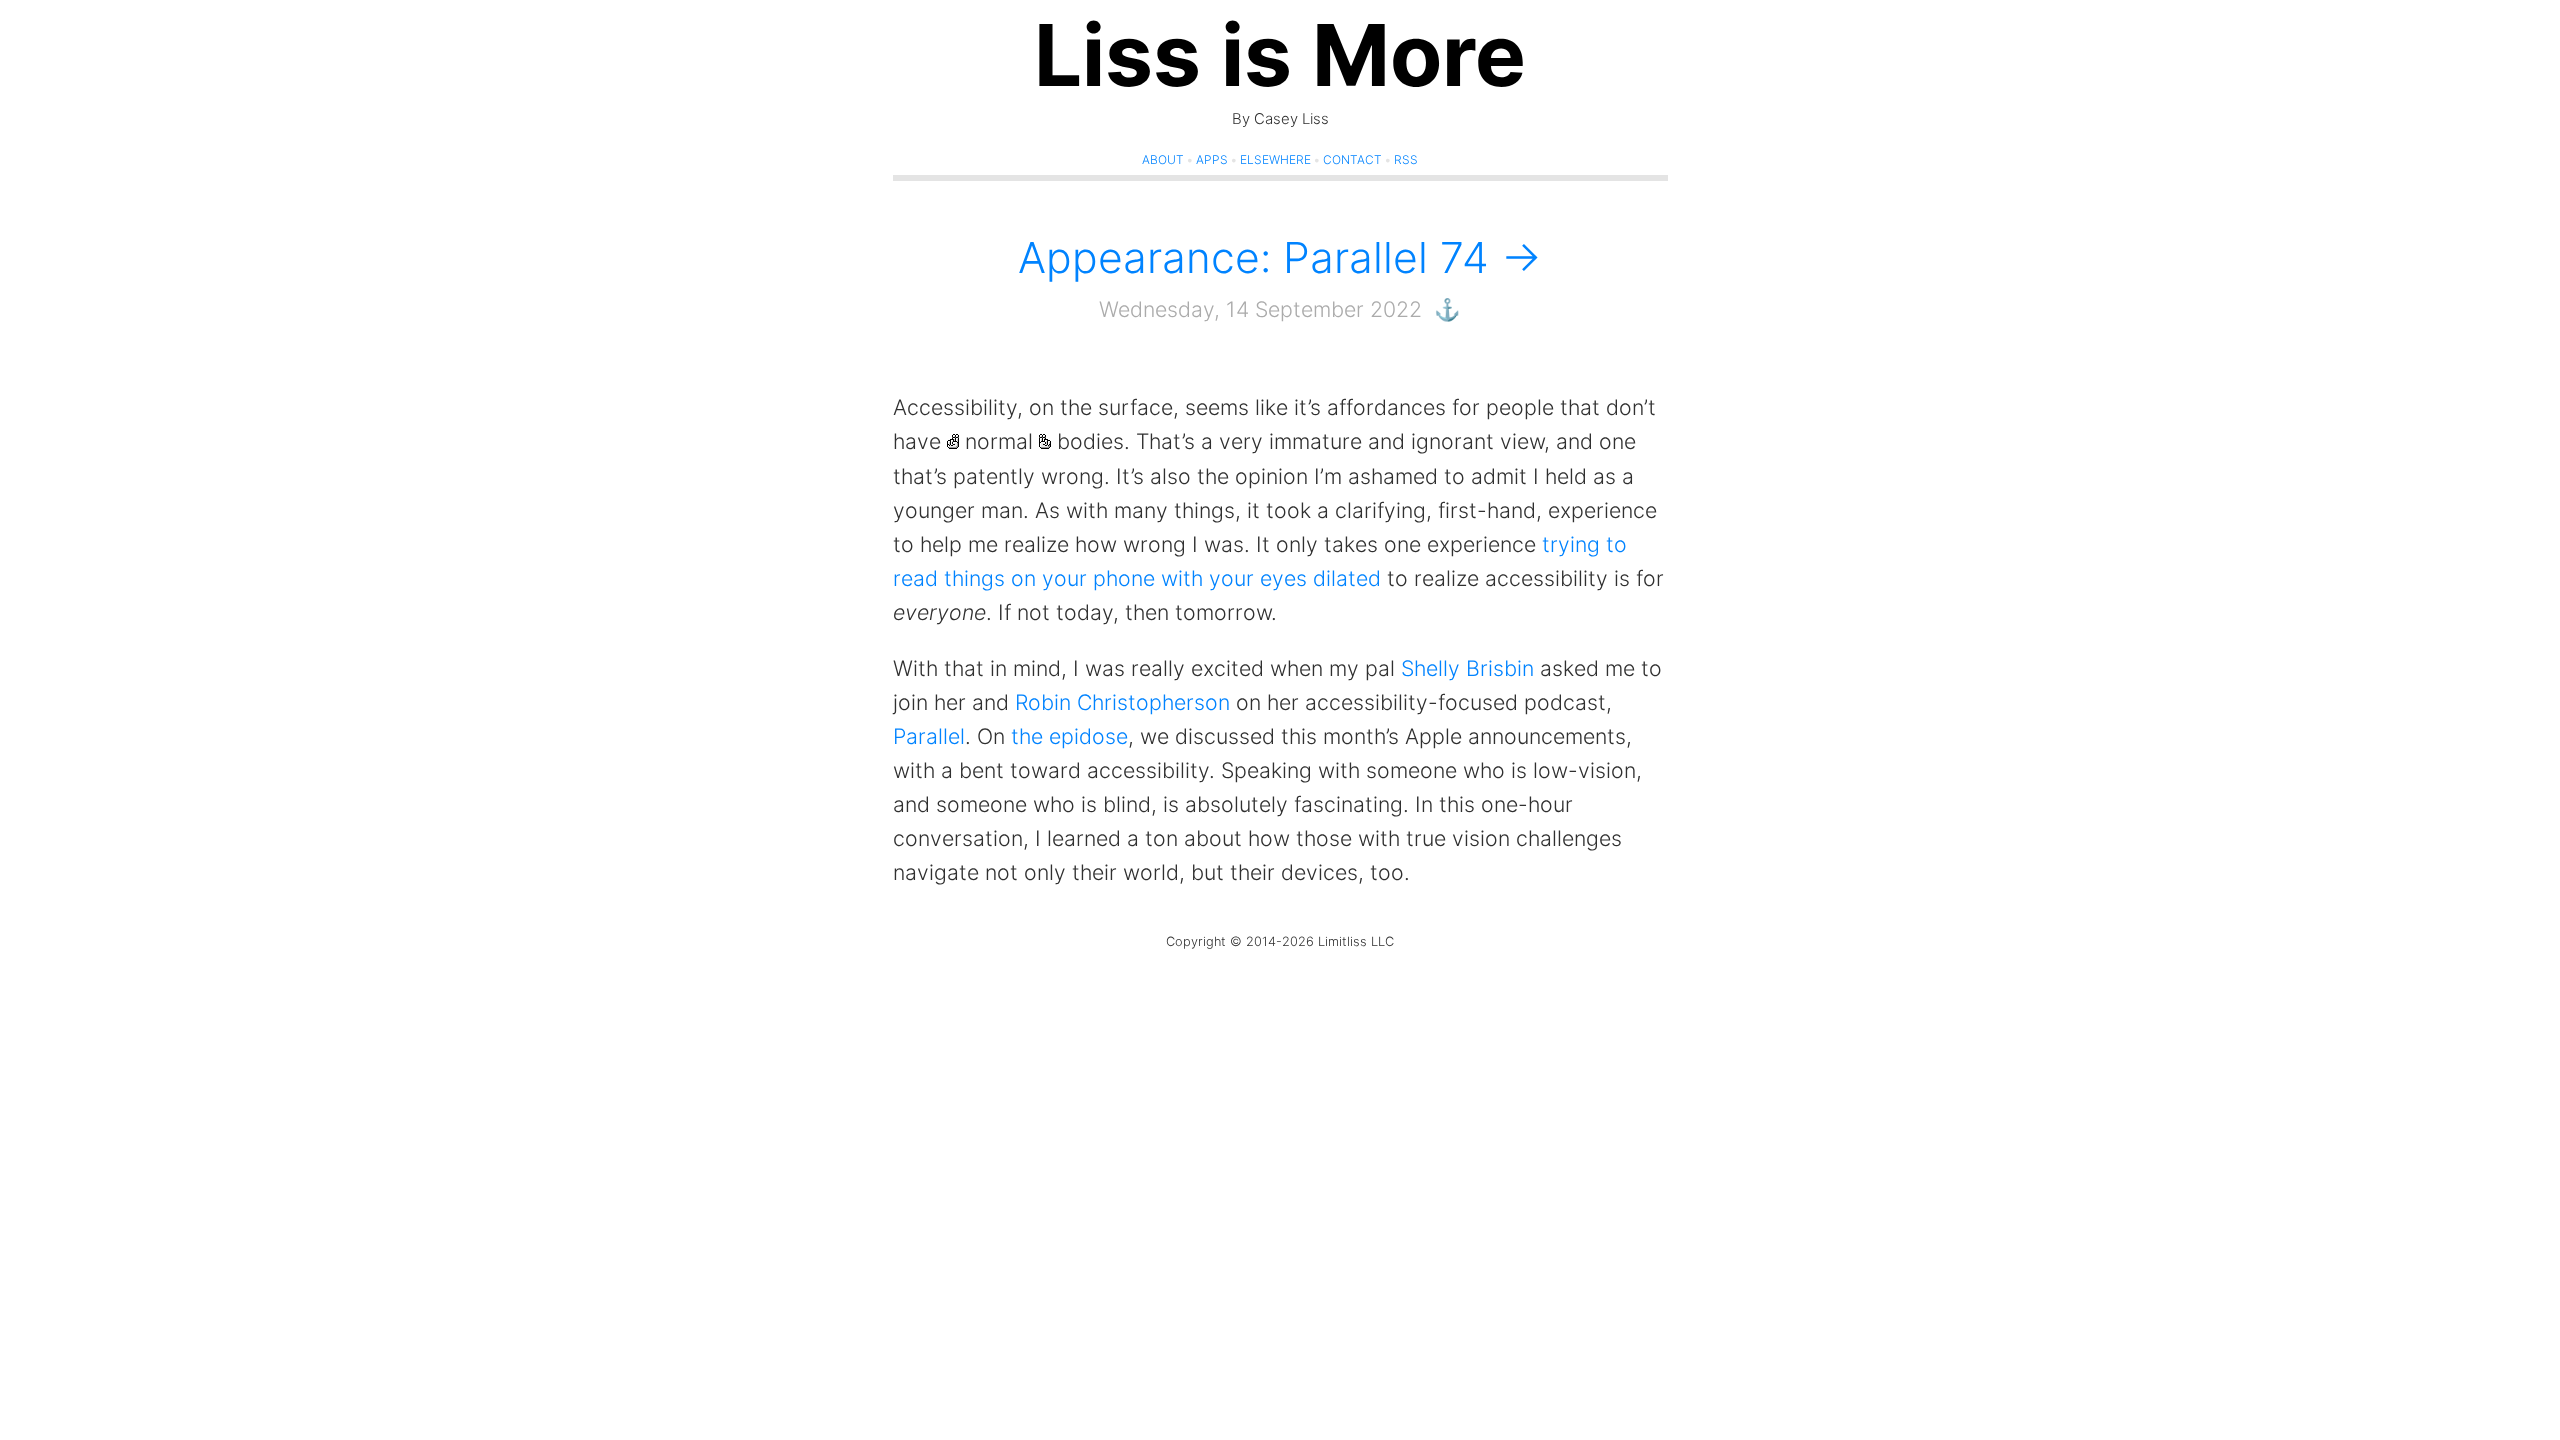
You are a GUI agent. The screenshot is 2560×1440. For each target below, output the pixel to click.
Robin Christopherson (1122, 702)
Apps (1212, 159)
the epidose (1069, 736)
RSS (1406, 159)
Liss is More (1280, 55)
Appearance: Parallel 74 (1259, 257)
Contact (1352, 159)
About (1163, 159)
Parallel (929, 736)
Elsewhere (1275, 159)
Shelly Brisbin (1467, 668)
